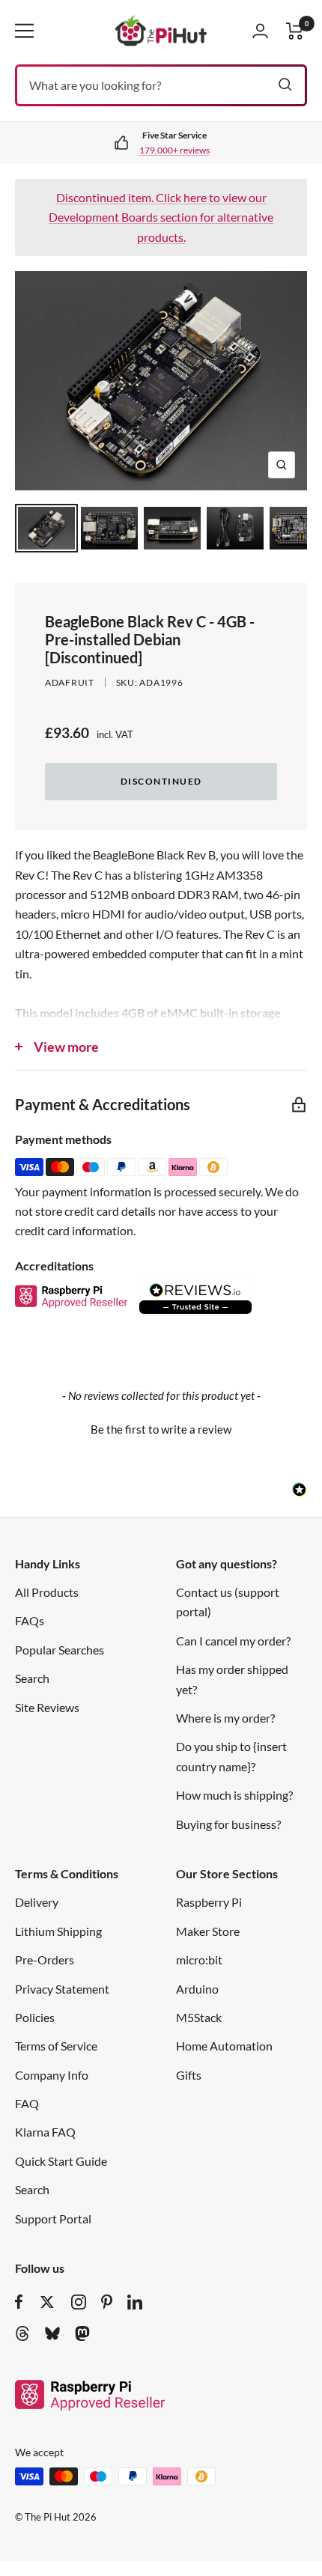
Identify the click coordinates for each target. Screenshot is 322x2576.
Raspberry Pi (209, 1902)
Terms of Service (56, 2046)
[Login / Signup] (260, 31)
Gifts (189, 2075)
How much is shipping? (234, 1795)
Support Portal (53, 2219)
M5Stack (199, 2017)
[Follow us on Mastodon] (82, 2333)
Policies (35, 2017)
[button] (161, 1428)
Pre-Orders (45, 1960)
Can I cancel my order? (233, 1641)
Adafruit (70, 682)
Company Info (52, 2075)
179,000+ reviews (174, 150)
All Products (47, 1592)
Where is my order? (225, 1718)
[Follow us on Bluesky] (52, 2333)
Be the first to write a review (161, 1429)
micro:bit (199, 1960)
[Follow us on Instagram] (79, 2302)
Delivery (37, 1902)
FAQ (27, 2103)
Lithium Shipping (58, 1931)
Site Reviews (47, 1707)
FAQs (30, 1620)
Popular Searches (60, 1650)
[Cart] (295, 31)
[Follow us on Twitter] (47, 2302)
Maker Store (208, 1931)
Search (32, 1678)
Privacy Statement (62, 1989)
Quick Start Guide (61, 2161)
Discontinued (161, 781)
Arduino (197, 1989)
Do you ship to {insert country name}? (231, 1756)
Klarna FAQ (45, 2132)
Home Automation (224, 2046)
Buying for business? (228, 1824)
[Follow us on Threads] (22, 2333)
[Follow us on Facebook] (19, 2302)
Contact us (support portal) (228, 1602)
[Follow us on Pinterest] (107, 2302)
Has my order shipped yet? (232, 1679)
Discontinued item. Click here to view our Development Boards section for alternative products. (161, 217)
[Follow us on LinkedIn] (135, 2302)
